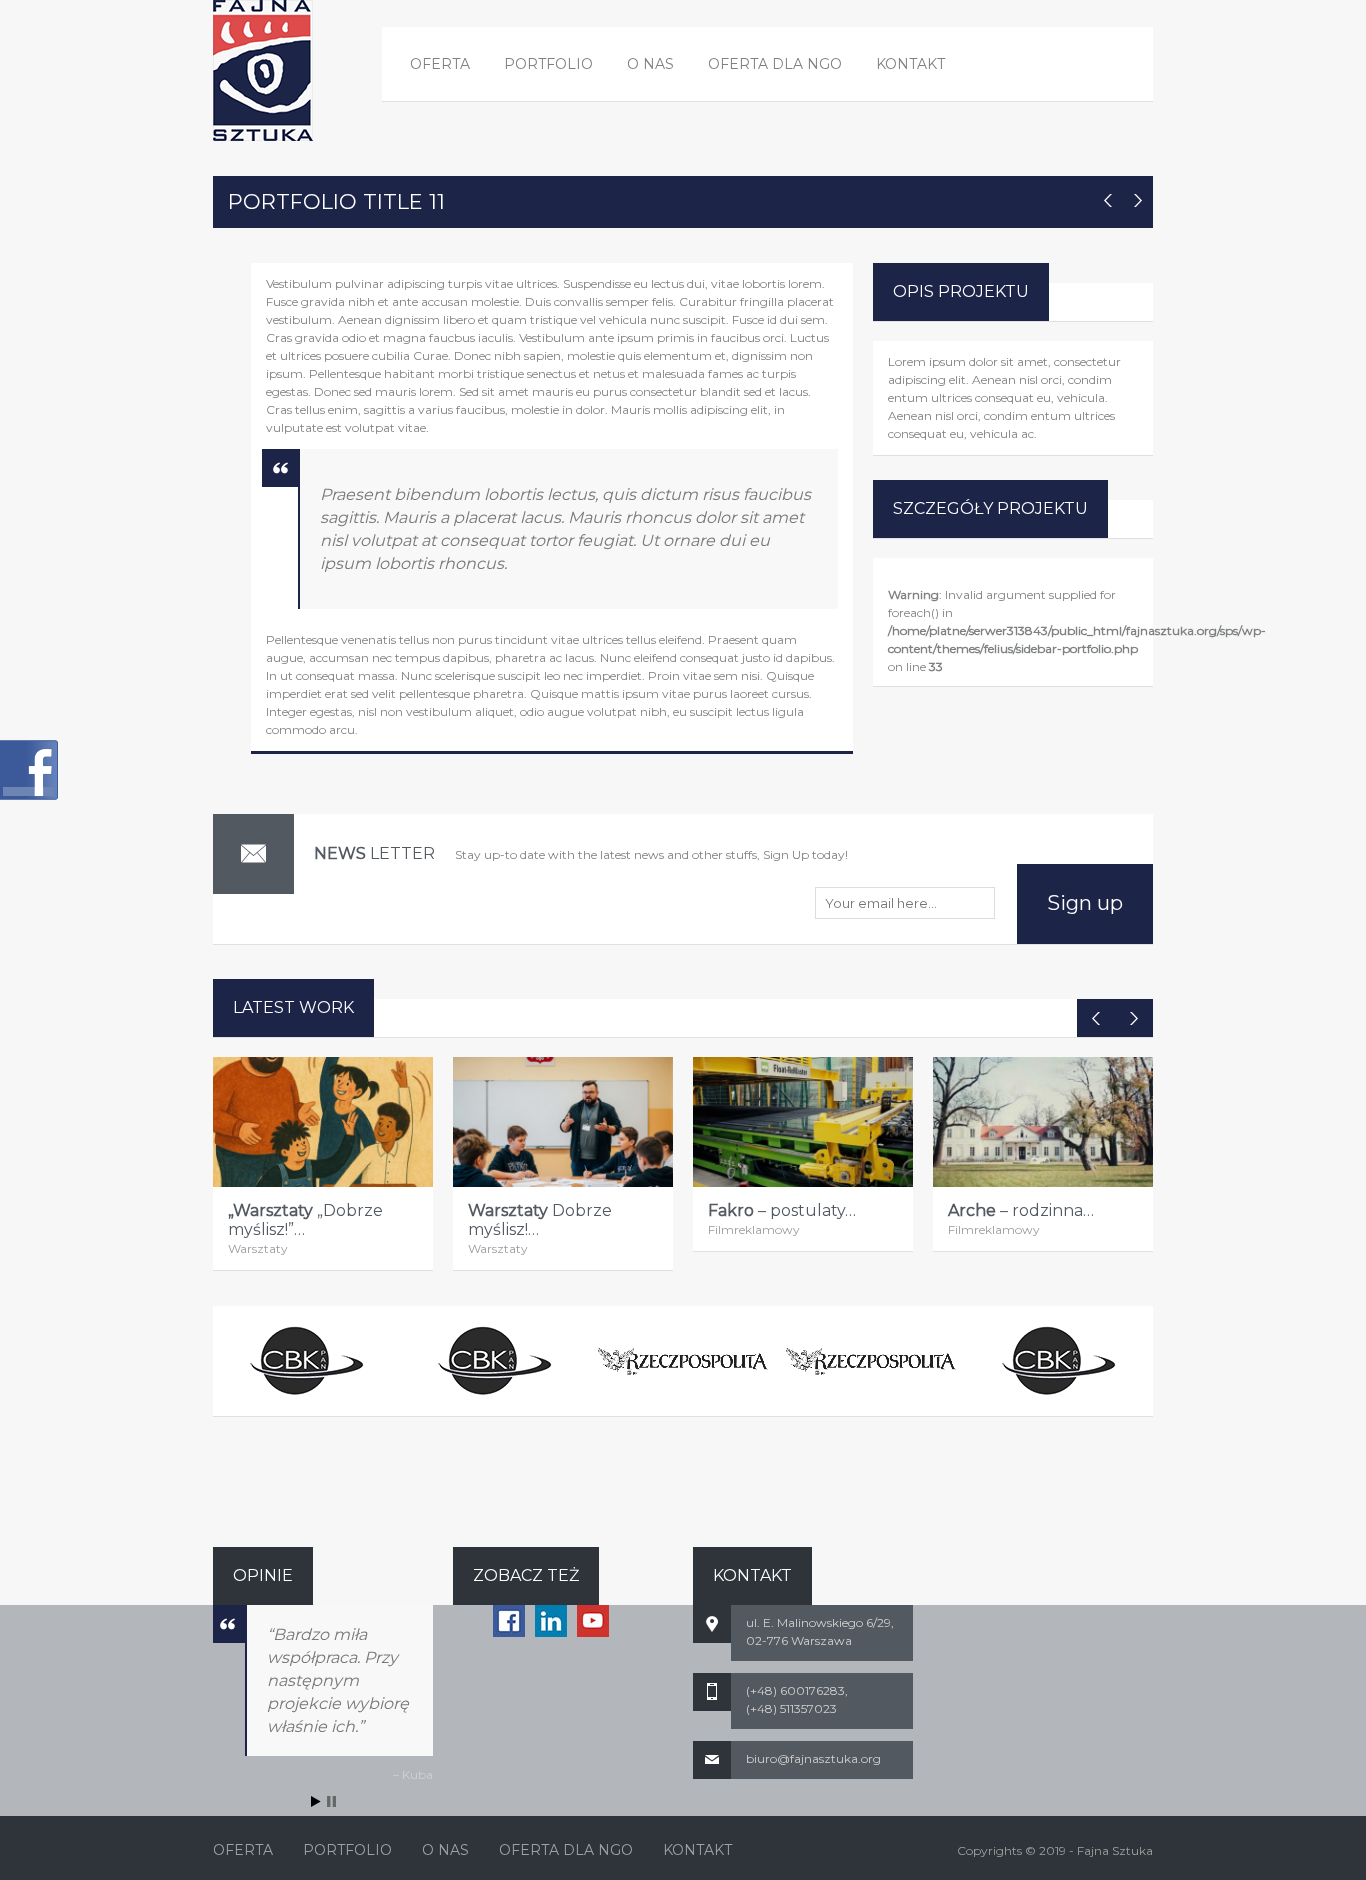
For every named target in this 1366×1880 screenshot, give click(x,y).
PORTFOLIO (548, 64)
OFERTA (440, 64)
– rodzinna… (1021, 1210)
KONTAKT (910, 64)
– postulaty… (782, 1210)
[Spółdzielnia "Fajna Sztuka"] (263, 70)
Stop (331, 1801)
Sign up (1085, 903)
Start (316, 1801)
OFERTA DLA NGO (775, 64)
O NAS (650, 64)
